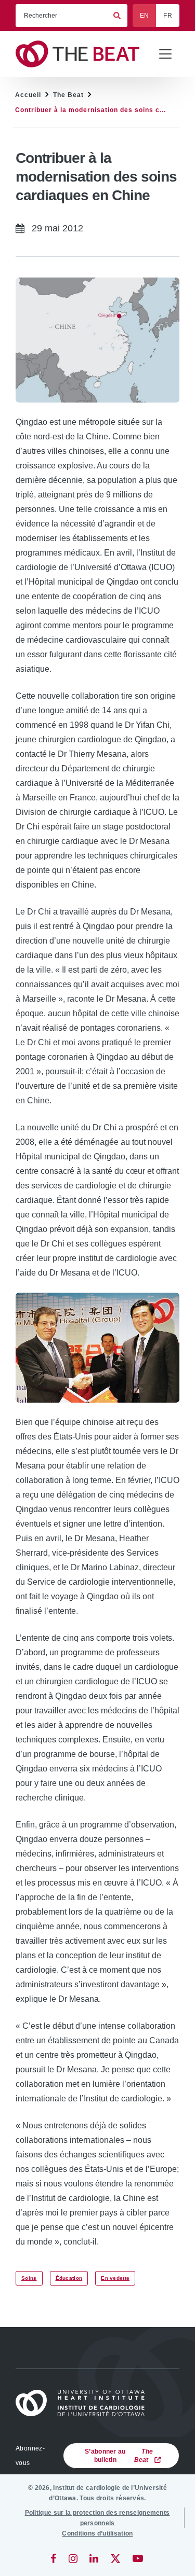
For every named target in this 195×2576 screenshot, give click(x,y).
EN (145, 16)
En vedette (115, 2278)
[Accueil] (85, 2403)
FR (168, 16)
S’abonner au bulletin (119, 2456)
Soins (29, 2278)
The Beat (68, 95)
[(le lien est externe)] (54, 2558)
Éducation (69, 2278)
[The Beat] (82, 54)
